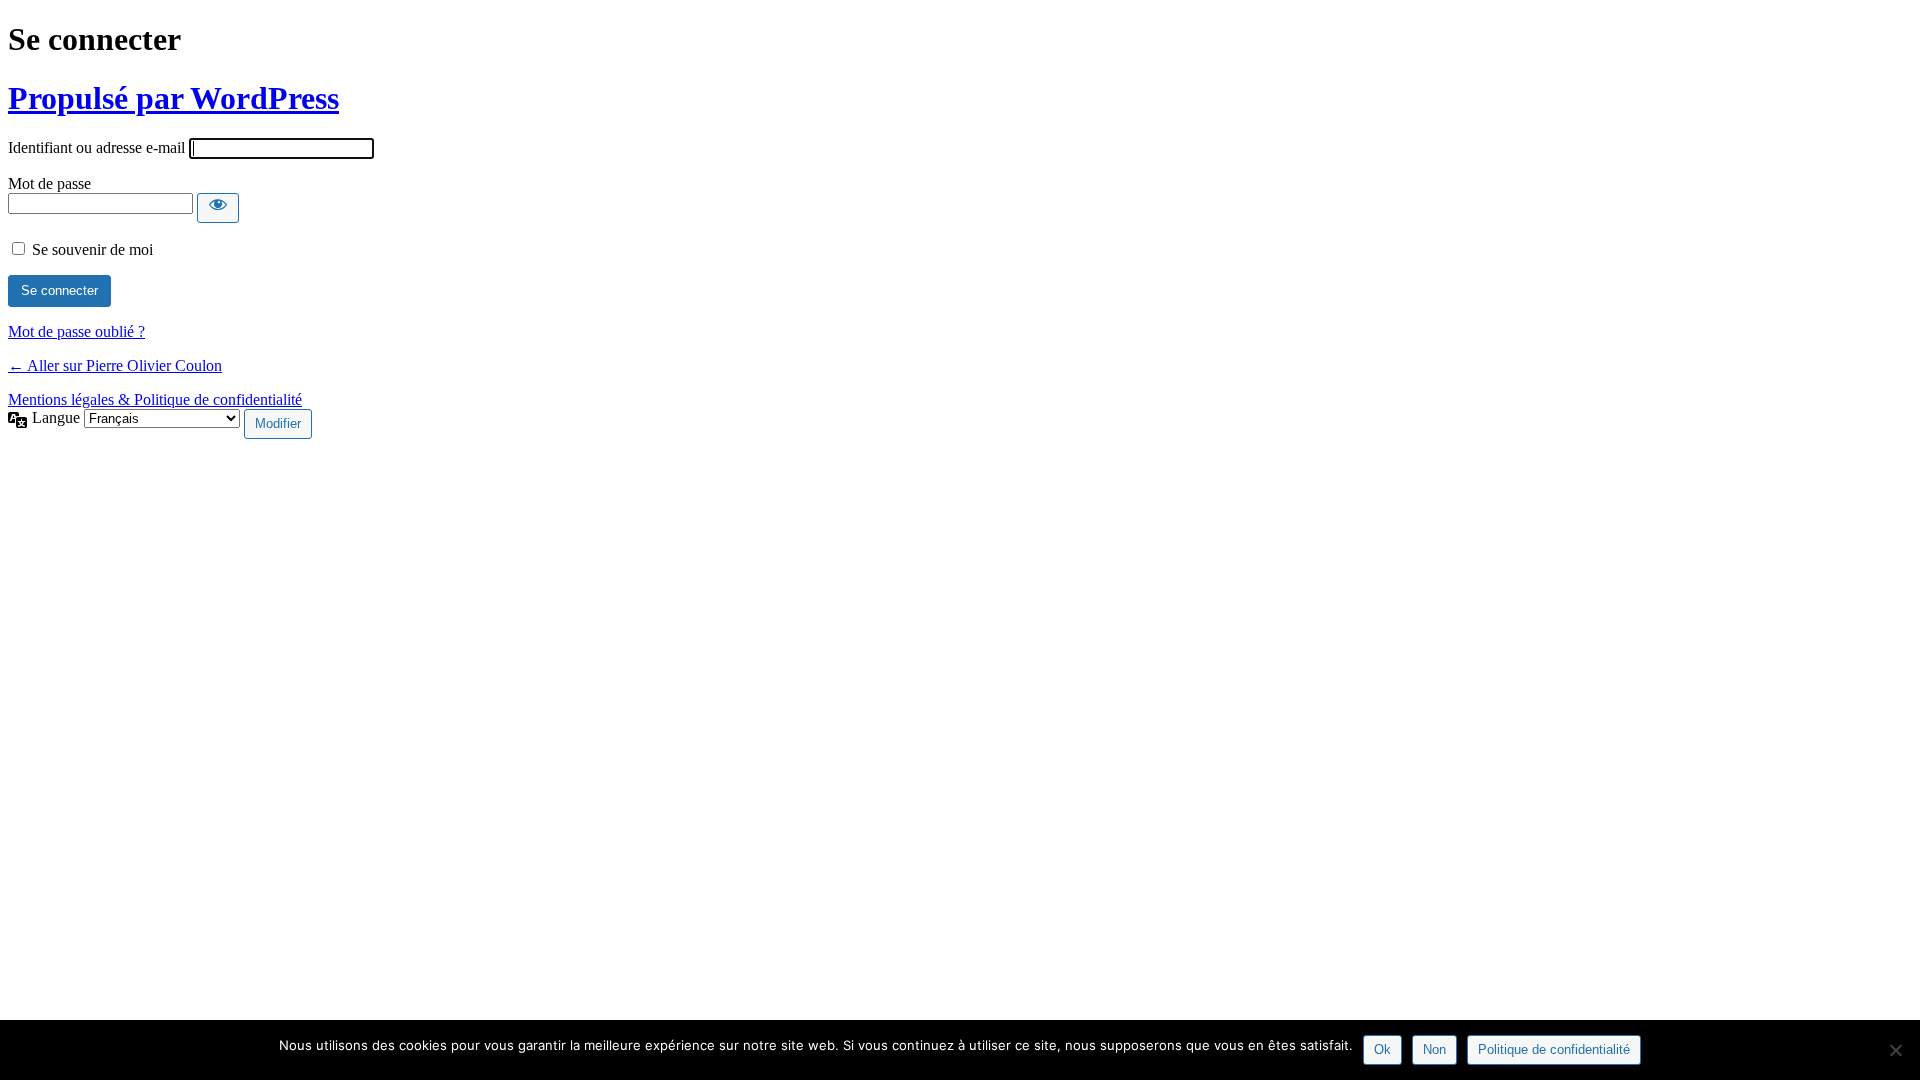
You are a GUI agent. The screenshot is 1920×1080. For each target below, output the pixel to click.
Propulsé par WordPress (173, 98)
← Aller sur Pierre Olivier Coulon (115, 365)
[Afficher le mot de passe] (218, 208)
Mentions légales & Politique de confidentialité (155, 399)
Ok (1382, 1049)
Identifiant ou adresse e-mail (96, 147)
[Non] (1895, 1050)
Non (1434, 1049)
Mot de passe (49, 183)
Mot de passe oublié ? (76, 331)
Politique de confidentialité (1554, 1049)
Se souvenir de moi (92, 249)
